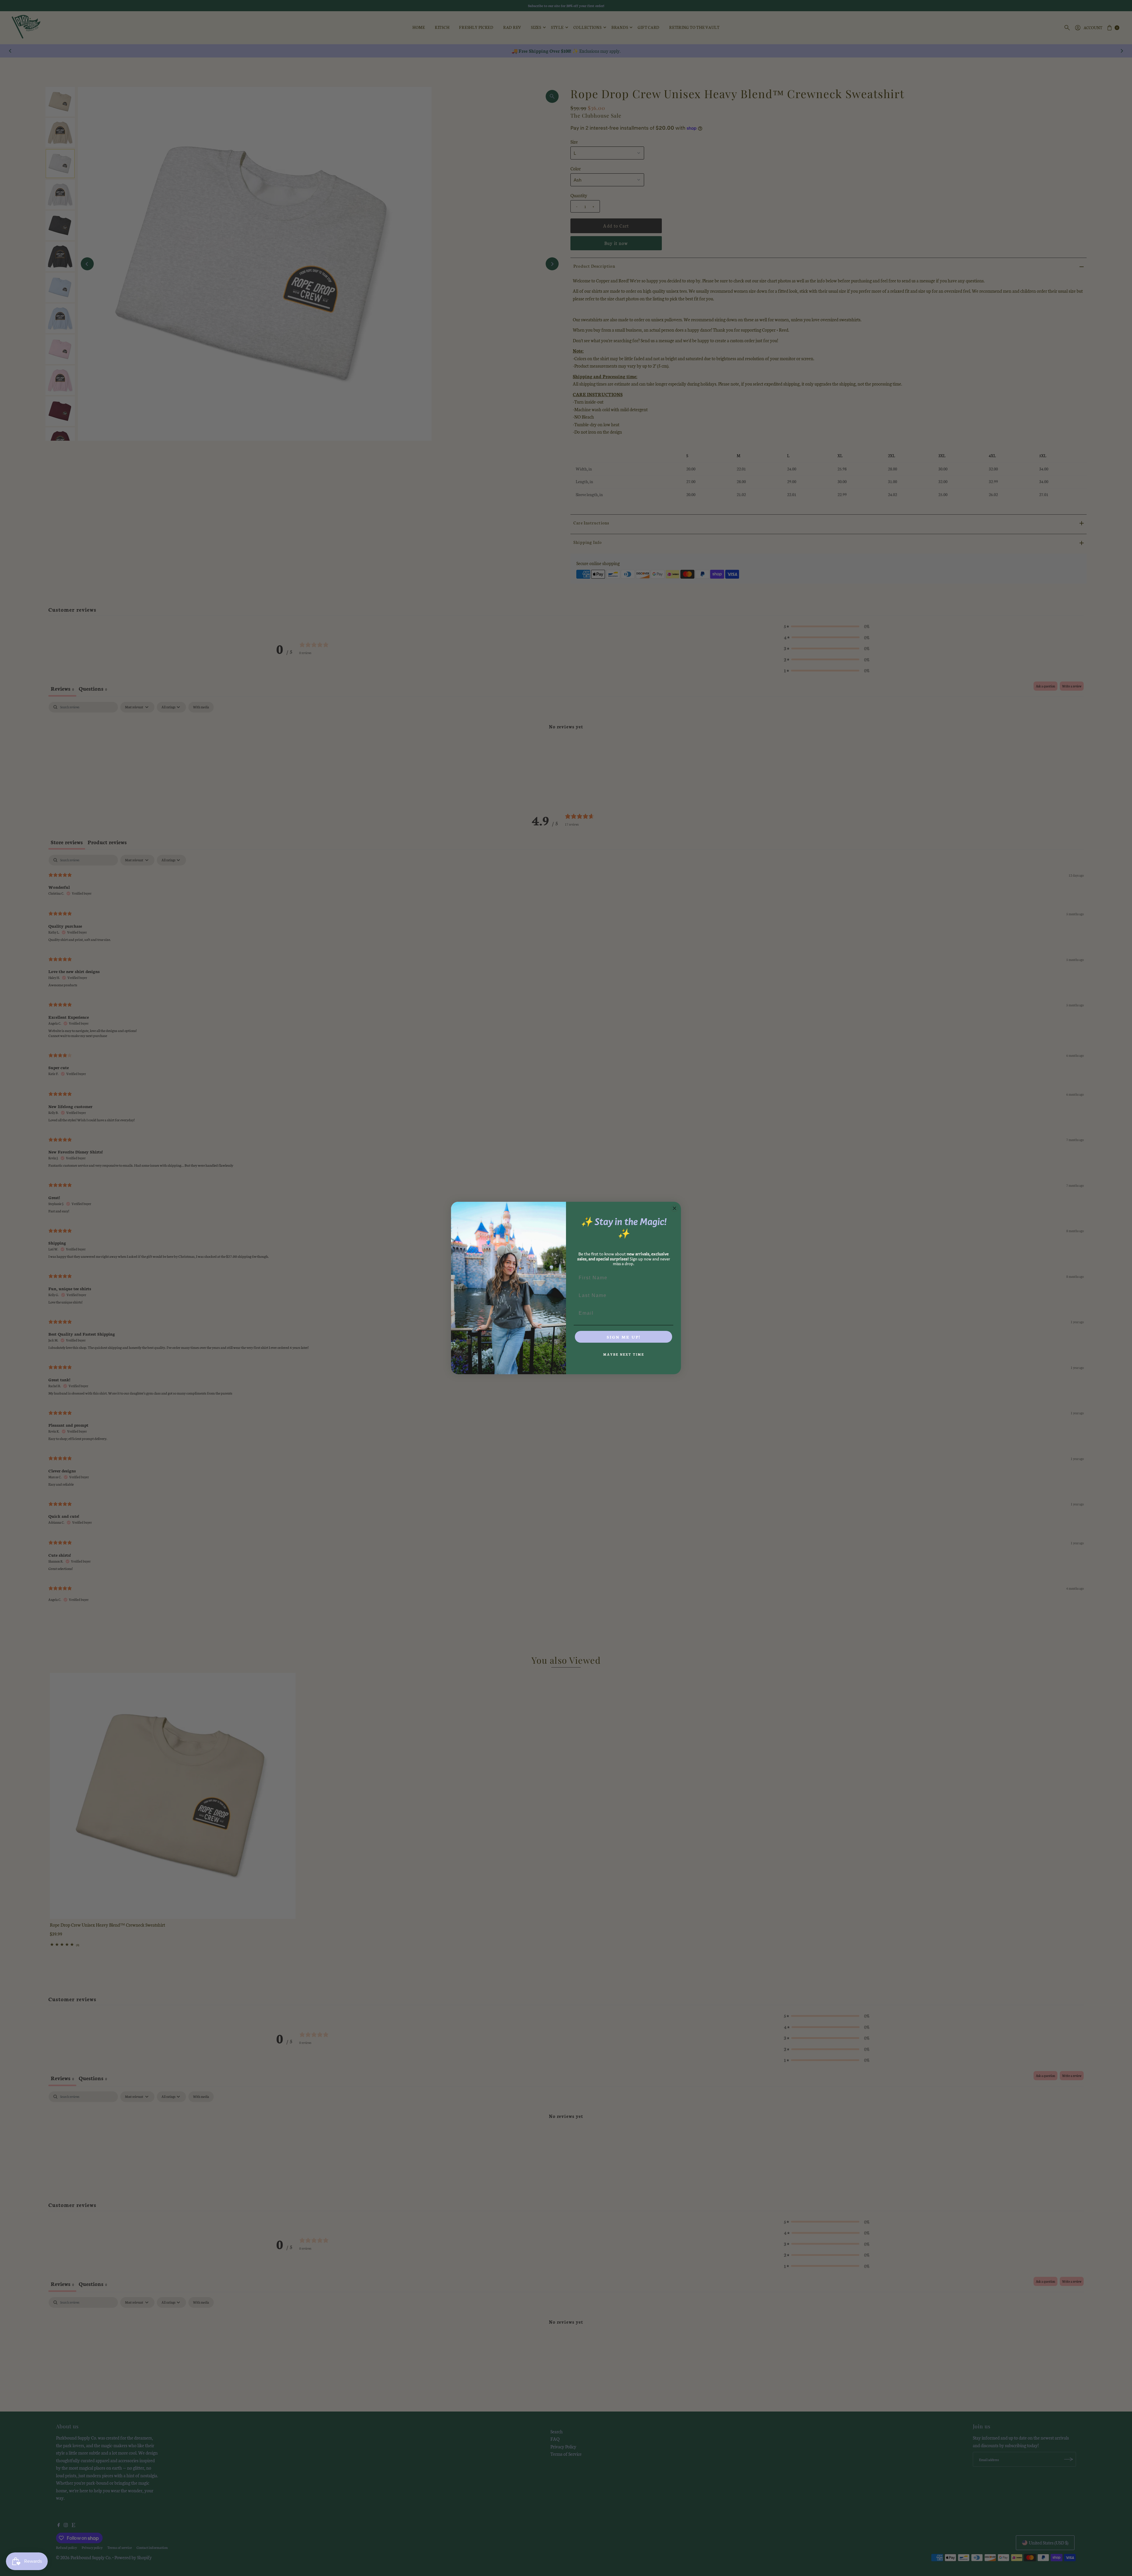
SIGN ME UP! (623, 1337)
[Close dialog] (674, 1208)
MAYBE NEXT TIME (624, 1354)
